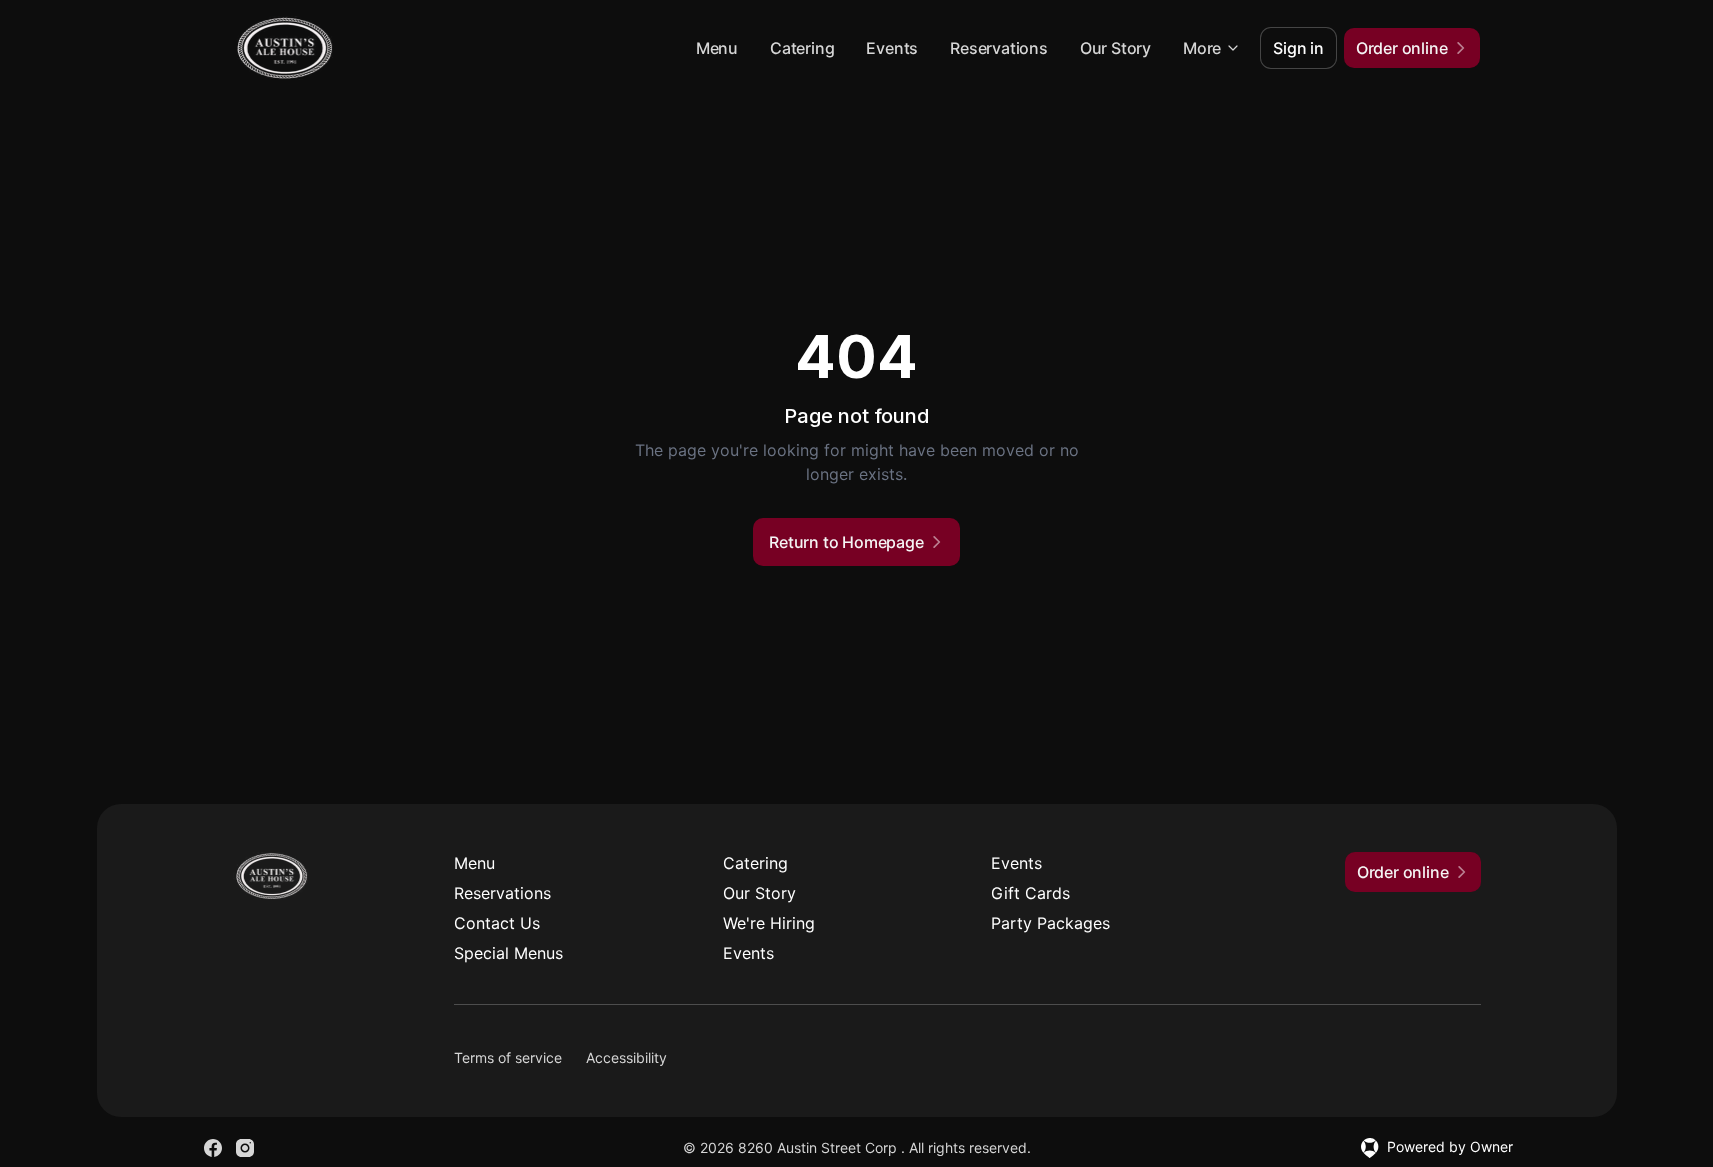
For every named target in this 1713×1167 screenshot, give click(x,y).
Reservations (999, 48)
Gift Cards (1030, 893)
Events (892, 48)
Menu (717, 48)
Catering (802, 48)
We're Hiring (769, 923)
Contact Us (497, 923)
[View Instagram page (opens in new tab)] (245, 1148)
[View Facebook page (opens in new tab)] (213, 1148)
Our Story (1115, 48)
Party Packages (1050, 923)
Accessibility (626, 1057)
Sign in (1298, 48)
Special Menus (508, 953)
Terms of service (508, 1057)
